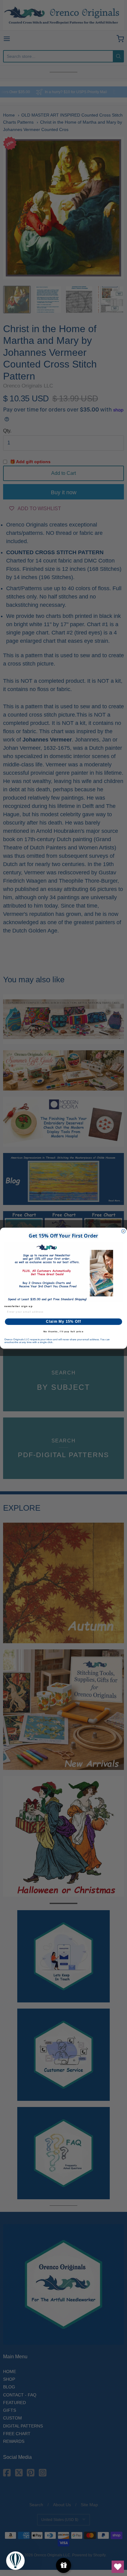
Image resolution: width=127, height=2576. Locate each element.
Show (64, 2565)
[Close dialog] (123, 1231)
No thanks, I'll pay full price (63, 1331)
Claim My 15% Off (63, 1321)
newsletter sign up (18, 1306)
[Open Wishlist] (118, 2567)
